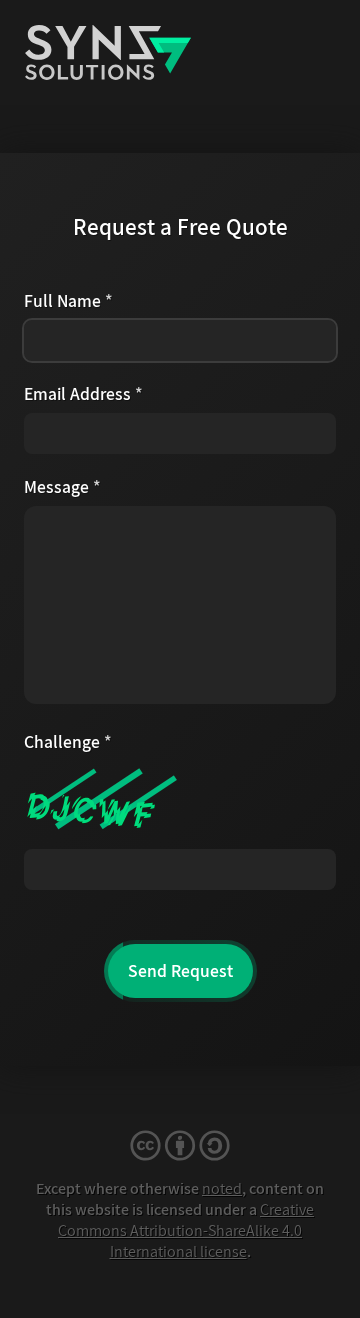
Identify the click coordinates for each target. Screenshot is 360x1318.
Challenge (68, 741)
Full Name (68, 300)
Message (62, 486)
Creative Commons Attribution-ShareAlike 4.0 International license (186, 1230)
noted (222, 1188)
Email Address (83, 393)
